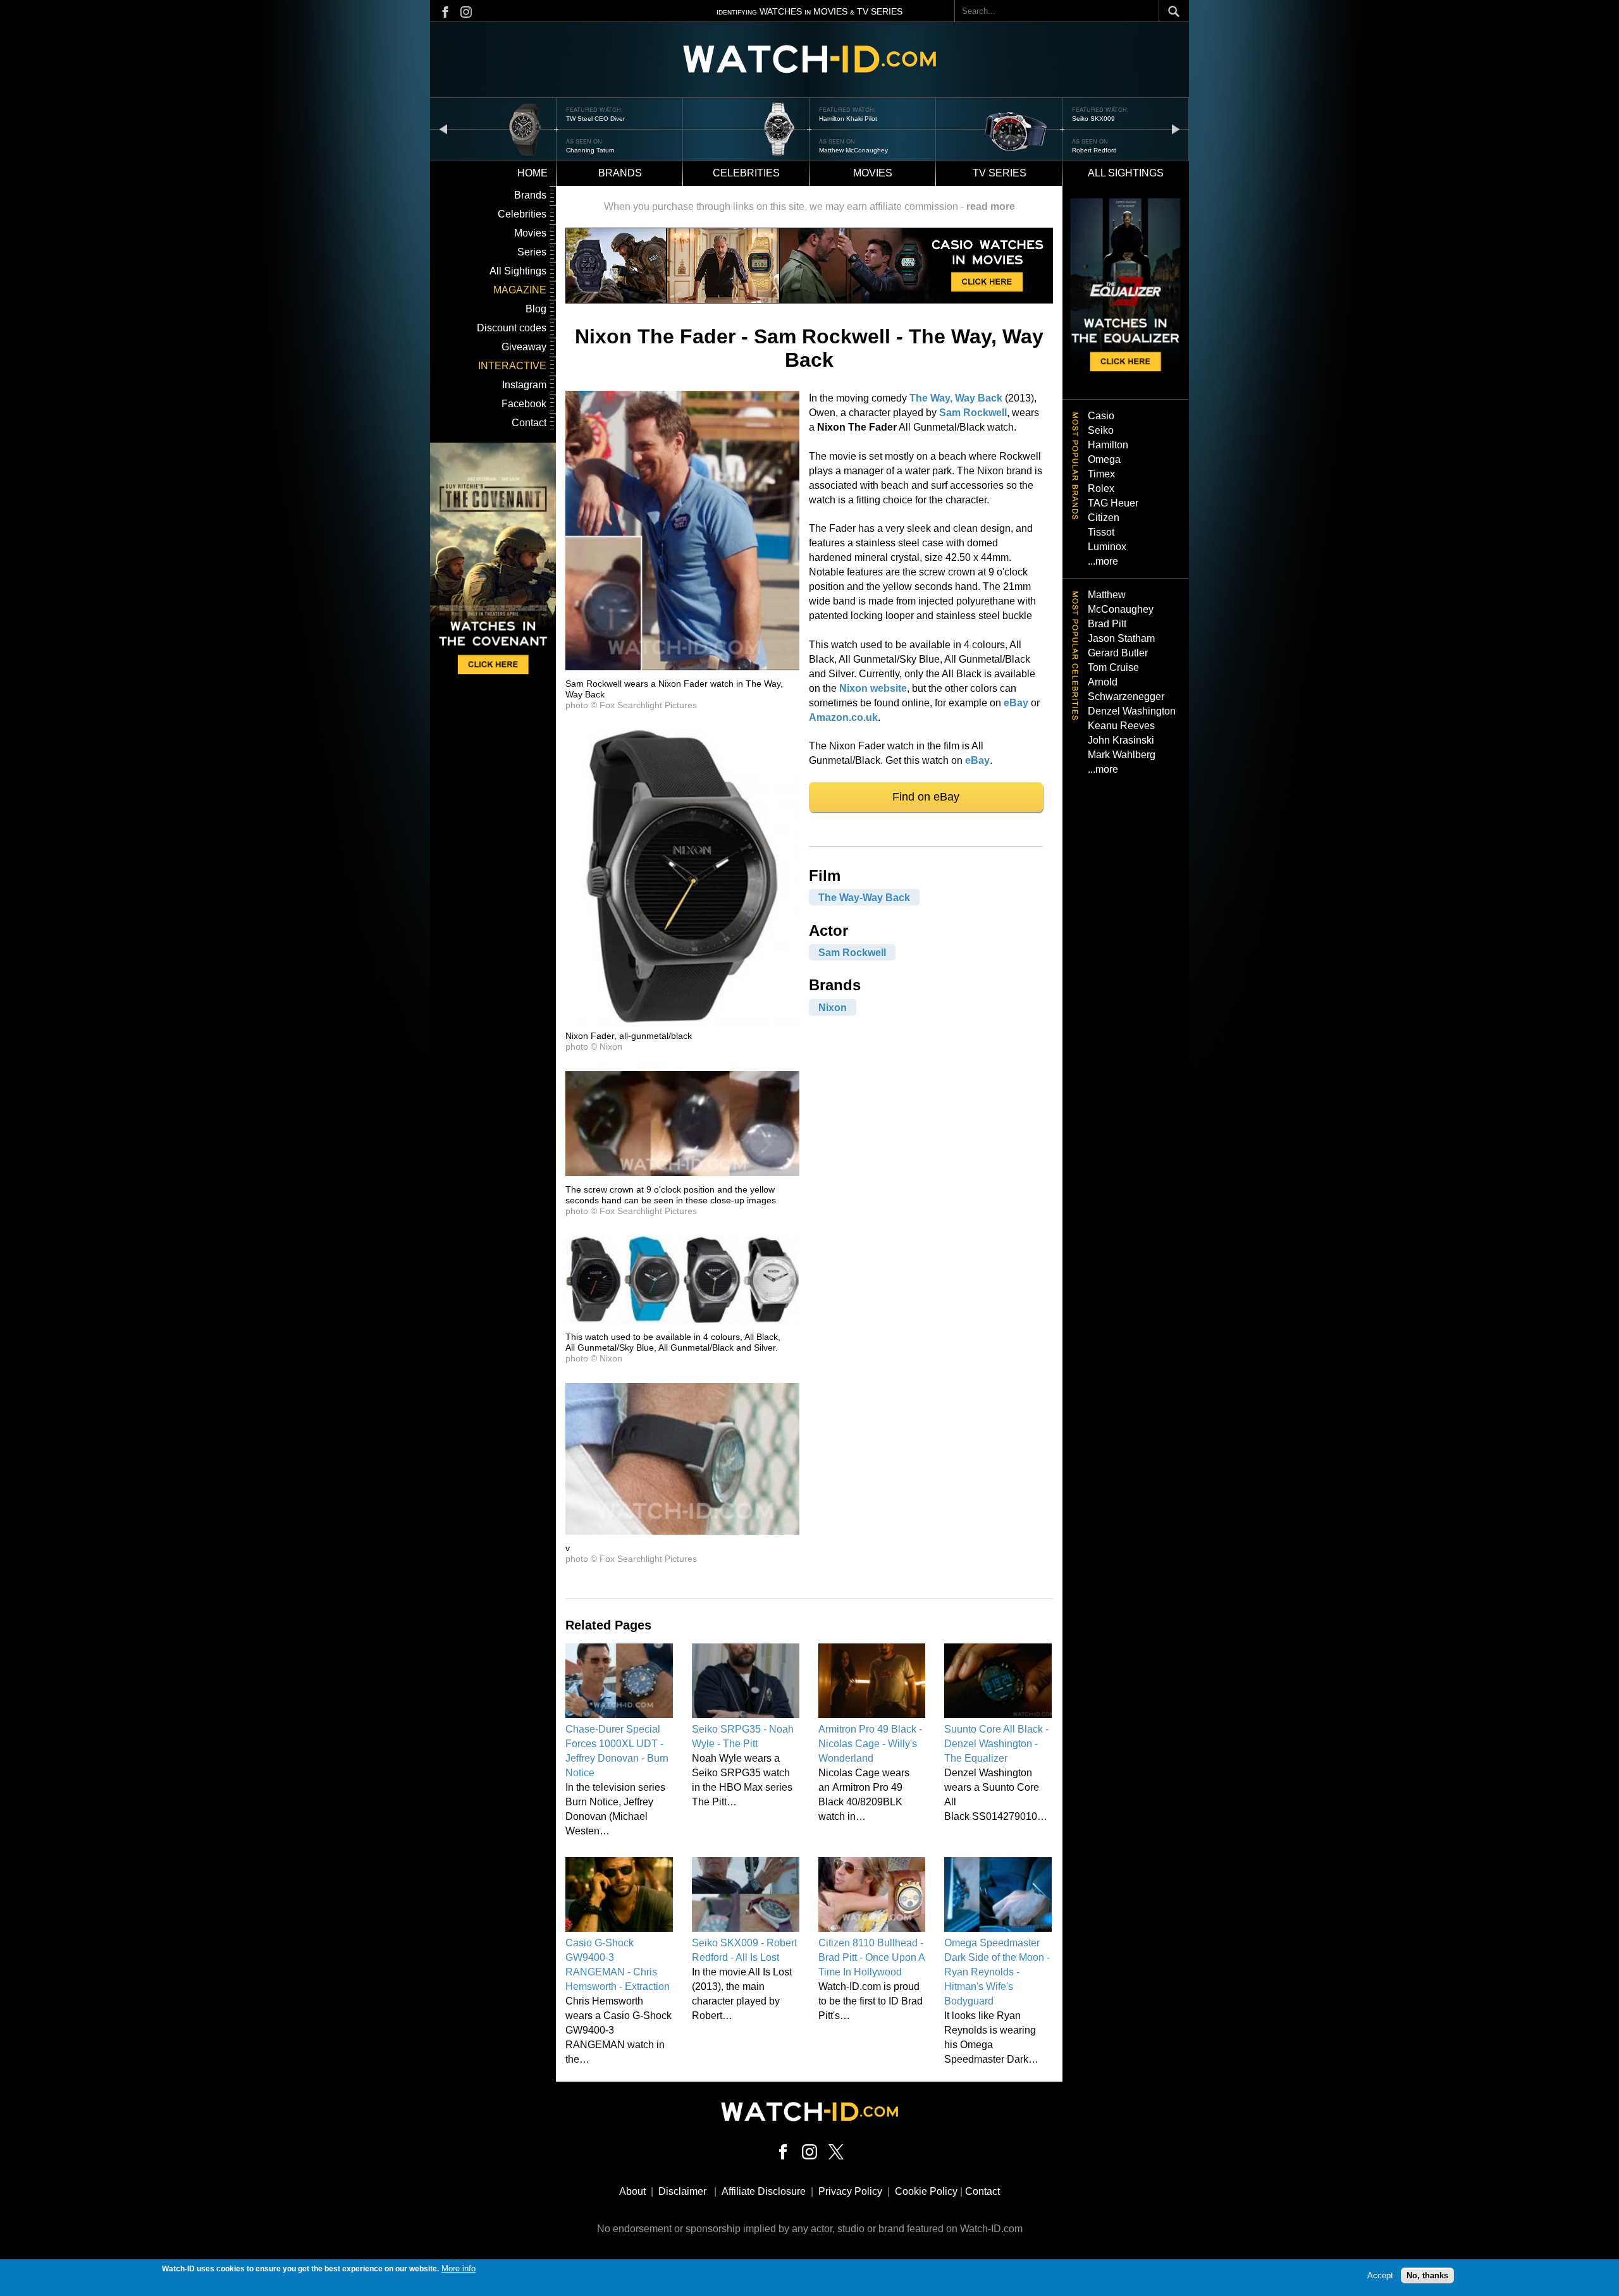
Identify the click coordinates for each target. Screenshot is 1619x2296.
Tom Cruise (1113, 667)
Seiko (1101, 430)
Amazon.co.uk (843, 717)
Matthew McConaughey (853, 150)
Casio (1101, 416)
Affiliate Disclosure (764, 2191)
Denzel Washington (1132, 711)
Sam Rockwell (973, 413)
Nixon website (873, 688)
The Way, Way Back (956, 398)
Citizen (1104, 518)
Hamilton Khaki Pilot (848, 119)
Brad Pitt (1107, 624)
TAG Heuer (1113, 503)
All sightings (1126, 173)
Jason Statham (1121, 638)
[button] (682, 667)
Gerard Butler (1118, 653)
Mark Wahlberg (1122, 755)
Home (532, 173)
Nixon (833, 1007)
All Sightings (518, 271)
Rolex (1101, 488)
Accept (1380, 2275)
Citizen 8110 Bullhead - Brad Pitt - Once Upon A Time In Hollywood (871, 1957)
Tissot (1101, 532)
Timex (1101, 474)
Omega (1104, 459)
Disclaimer (682, 2191)
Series (532, 252)
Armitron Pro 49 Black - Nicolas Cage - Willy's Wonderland (870, 1744)
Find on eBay (926, 797)
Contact (529, 423)
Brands (620, 173)
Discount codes (512, 328)
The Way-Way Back (864, 898)
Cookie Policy (926, 2191)
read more (991, 206)
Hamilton (1108, 445)
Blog (536, 309)
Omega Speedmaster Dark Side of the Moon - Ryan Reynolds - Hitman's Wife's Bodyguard (997, 1972)
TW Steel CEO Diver (595, 119)
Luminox (1107, 547)
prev (443, 129)
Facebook (524, 404)
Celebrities (746, 173)
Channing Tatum (590, 150)
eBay (1016, 703)
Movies (873, 173)
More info (459, 2268)
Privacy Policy (850, 2191)
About (632, 2191)
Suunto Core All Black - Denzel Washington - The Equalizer (996, 1744)
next (1176, 129)
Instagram (524, 385)
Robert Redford (1094, 150)
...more (1103, 561)
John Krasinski (1121, 740)
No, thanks (1427, 2275)
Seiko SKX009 (1093, 119)
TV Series (1000, 173)
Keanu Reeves (1121, 726)
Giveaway (524, 347)
